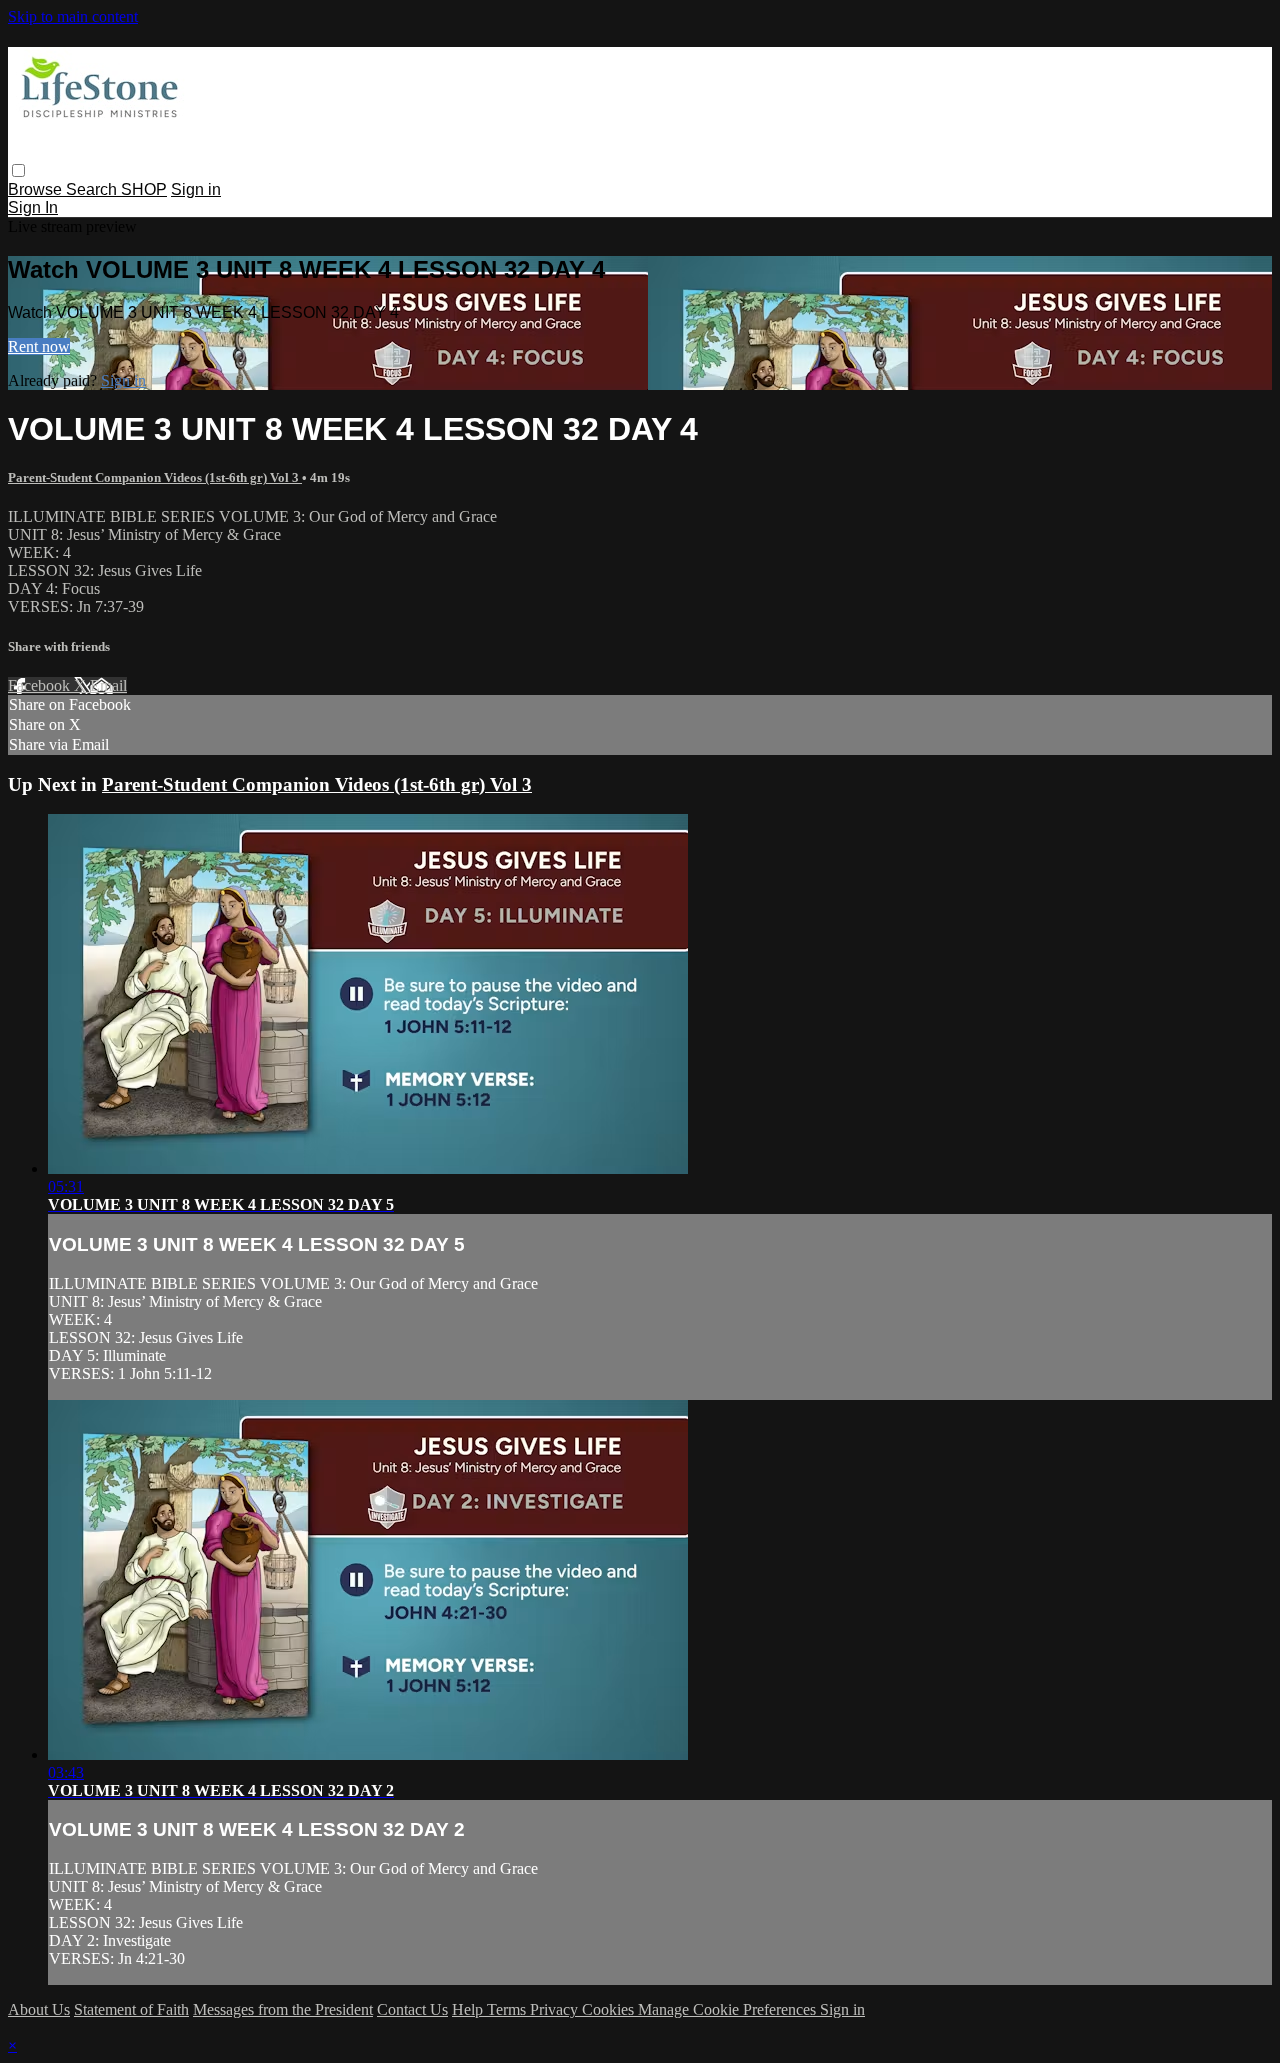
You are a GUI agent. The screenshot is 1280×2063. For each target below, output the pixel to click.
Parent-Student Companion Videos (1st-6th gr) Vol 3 (155, 477)
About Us (39, 2009)
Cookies (610, 2009)
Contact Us (412, 2009)
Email (108, 685)
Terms (508, 2009)
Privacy (556, 2009)
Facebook (41, 685)
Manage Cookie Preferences (729, 2009)
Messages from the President (283, 2009)
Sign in (196, 189)
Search (93, 189)
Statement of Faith (131, 2009)
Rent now (39, 346)
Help (469, 2009)
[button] (18, 170)
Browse (37, 189)
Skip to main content (73, 16)
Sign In (33, 207)
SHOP (144, 189)
